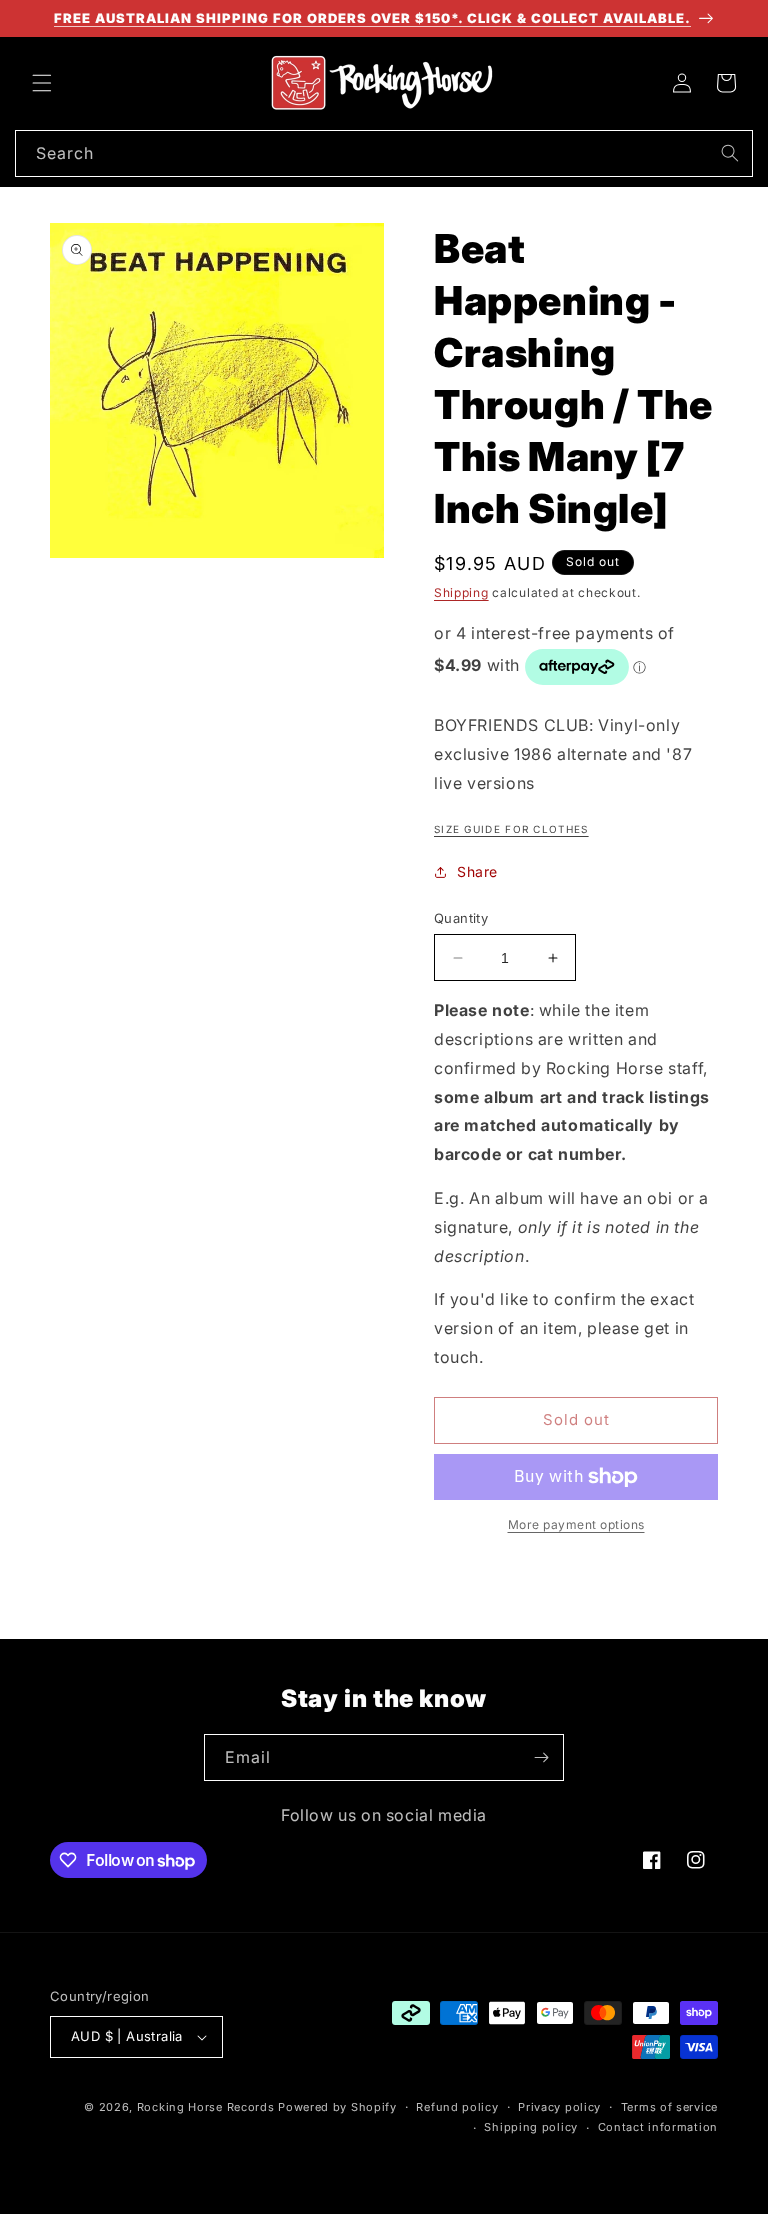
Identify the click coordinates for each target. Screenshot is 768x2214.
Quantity (461, 918)
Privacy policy (559, 2107)
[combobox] (384, 153)
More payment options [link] (576, 1524)
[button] (42, 83)
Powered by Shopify (337, 2107)
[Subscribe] (541, 1757)
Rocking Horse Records (206, 2107)
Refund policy (457, 2107)
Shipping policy (531, 2127)
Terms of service (669, 2107)
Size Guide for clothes (511, 829)
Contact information (658, 2127)
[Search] (730, 153)
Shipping (461, 592)
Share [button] (477, 871)
